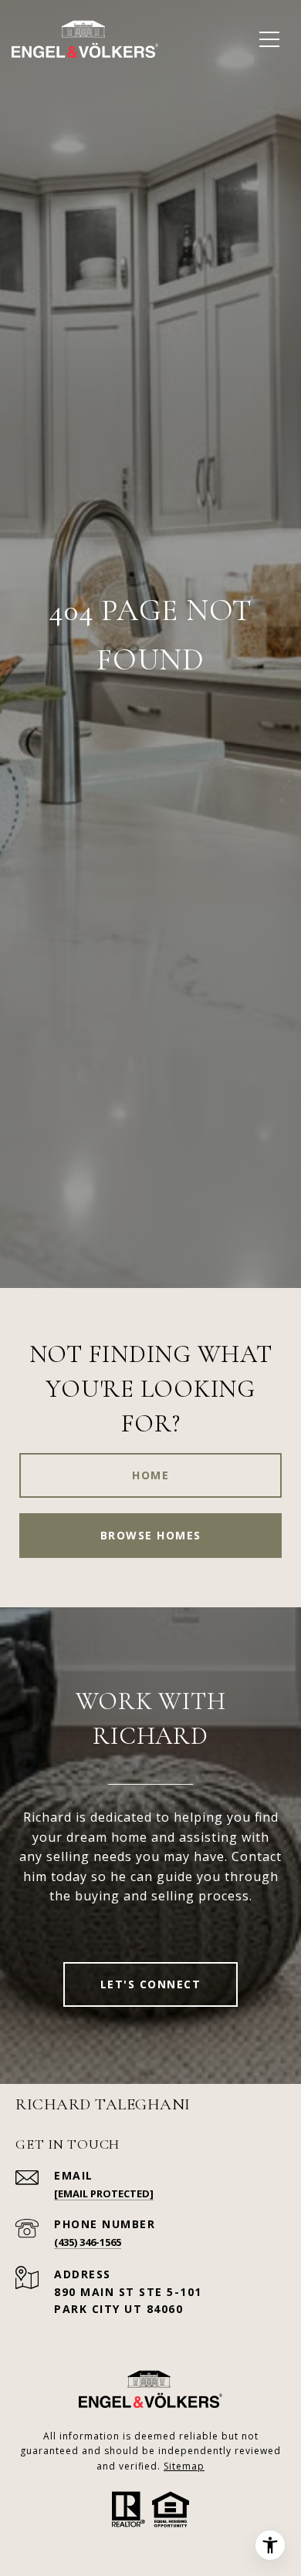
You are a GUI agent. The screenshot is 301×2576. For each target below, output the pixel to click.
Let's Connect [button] (151, 1984)
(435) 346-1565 (88, 2242)
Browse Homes (151, 1535)
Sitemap (184, 2466)
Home (150, 1475)
